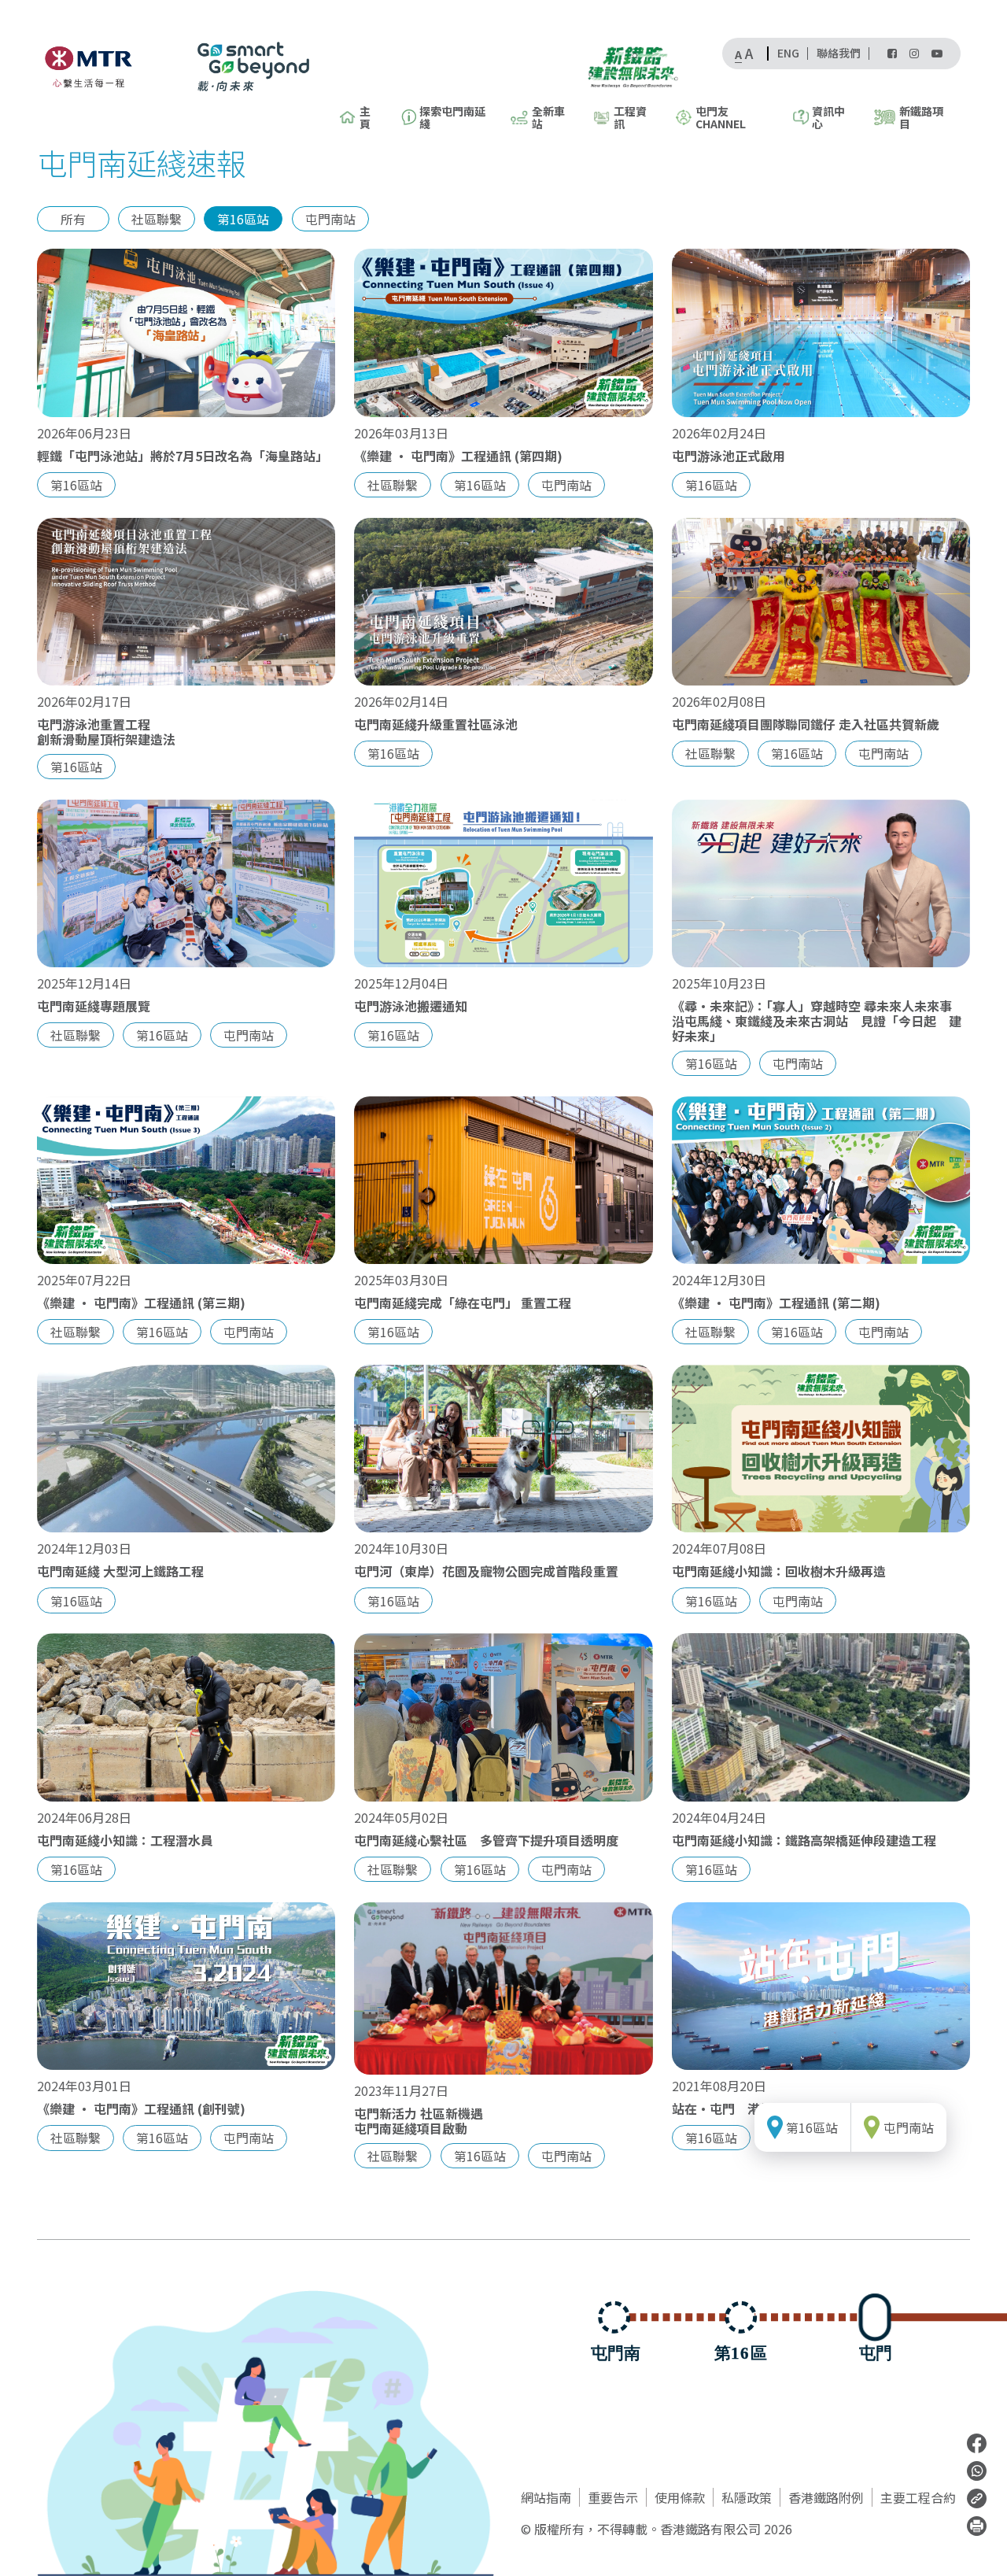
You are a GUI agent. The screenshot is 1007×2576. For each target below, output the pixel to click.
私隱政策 (747, 2497)
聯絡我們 (839, 54)
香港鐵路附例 (826, 2497)
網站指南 (546, 2497)
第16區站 (243, 219)
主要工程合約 (918, 2497)
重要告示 (613, 2497)
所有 (73, 219)
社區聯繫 (157, 219)
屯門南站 (330, 219)
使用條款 (680, 2497)
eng (788, 54)
